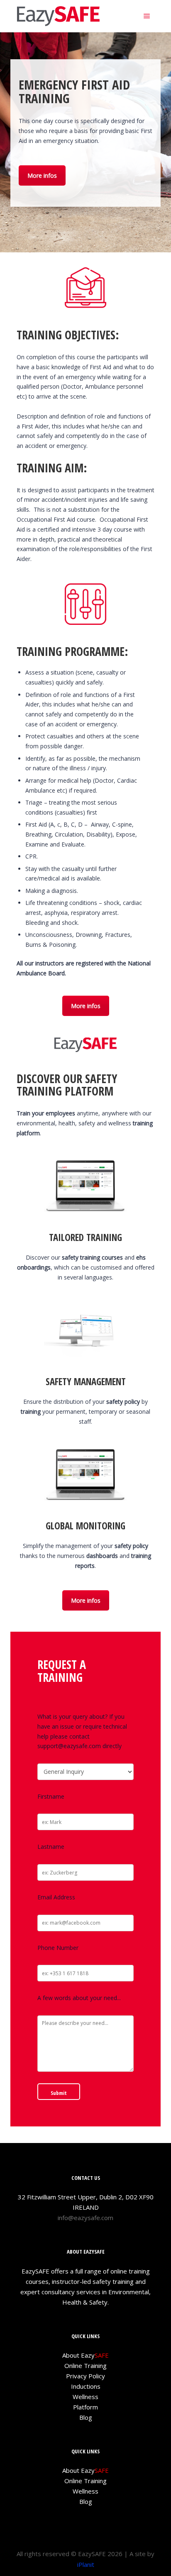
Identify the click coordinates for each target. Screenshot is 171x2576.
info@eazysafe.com (85, 2218)
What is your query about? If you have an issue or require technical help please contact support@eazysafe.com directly (82, 1731)
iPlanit (86, 2564)
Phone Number (58, 1948)
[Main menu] (147, 16)
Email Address (56, 1897)
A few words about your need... (79, 1998)
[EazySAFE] (58, 16)
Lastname (51, 1847)
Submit (59, 2093)
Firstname (51, 1796)
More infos (42, 175)
